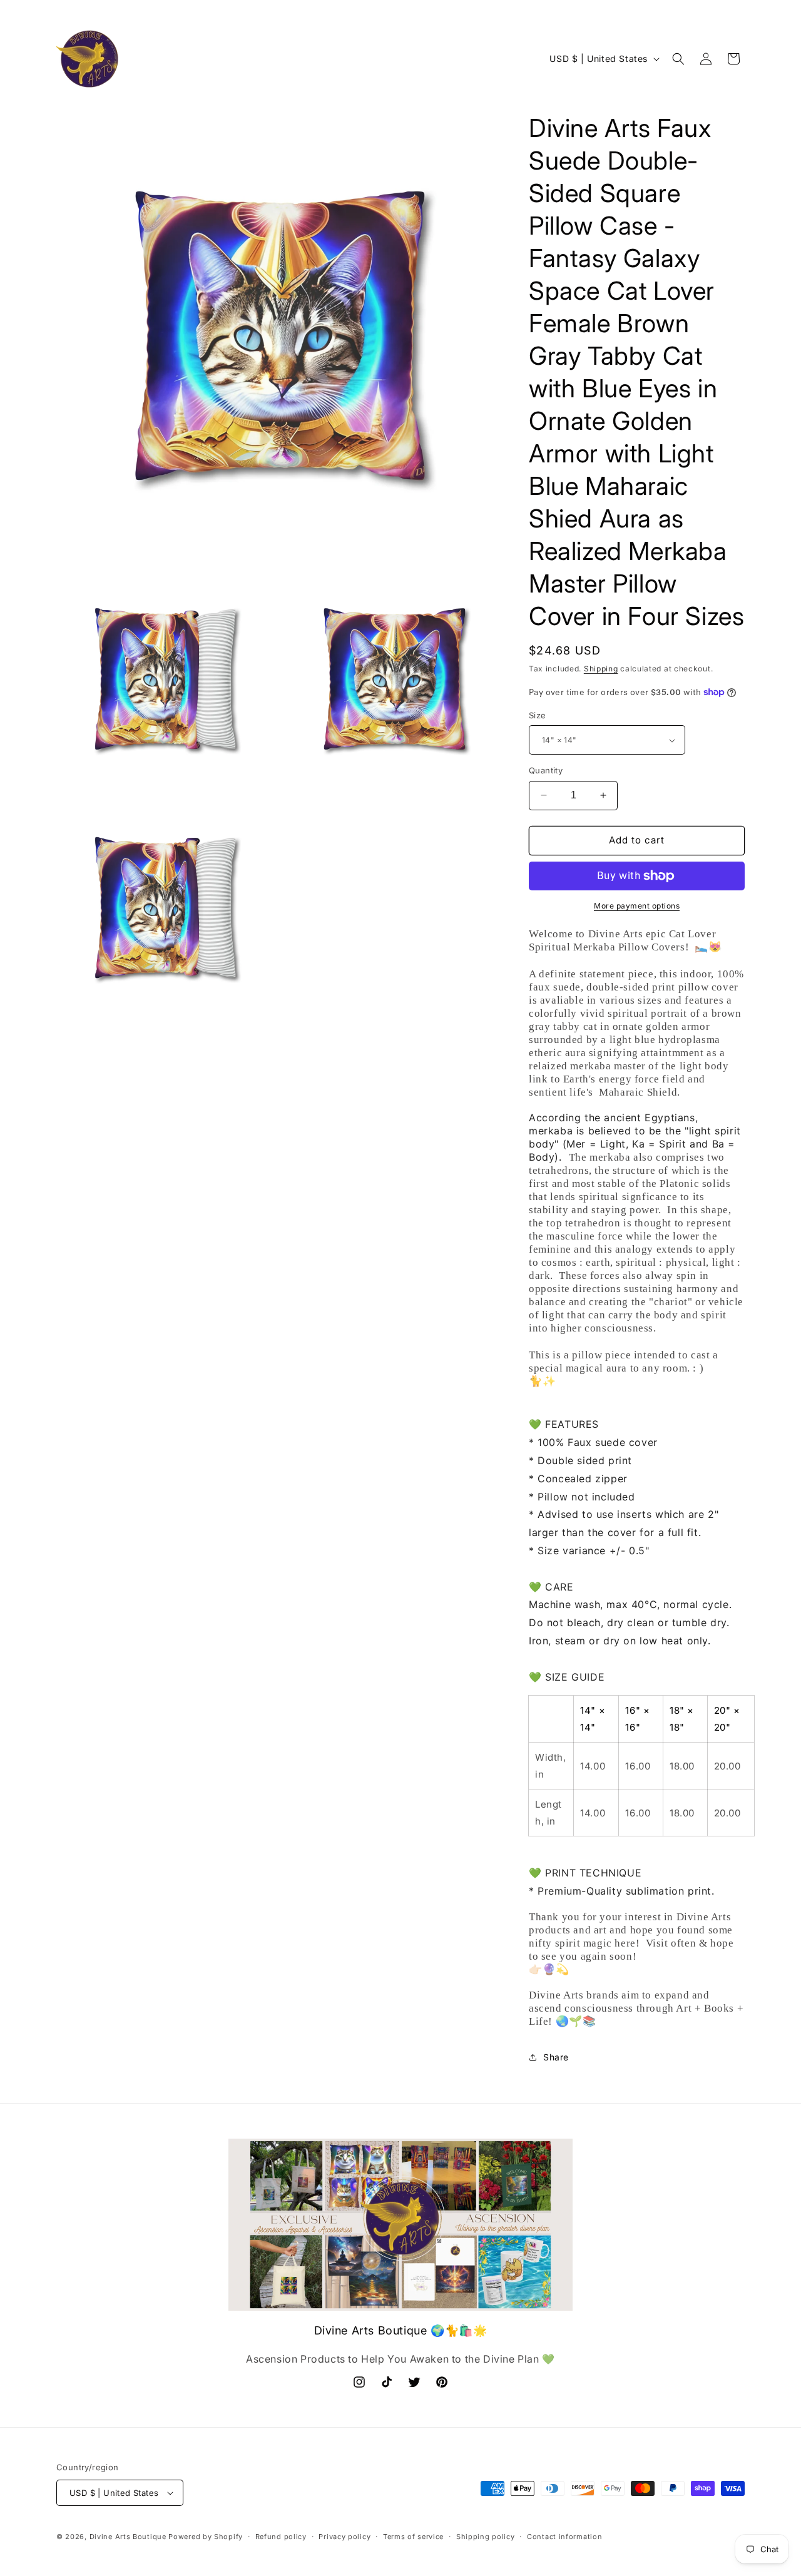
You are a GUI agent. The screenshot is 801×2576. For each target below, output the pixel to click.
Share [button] (556, 2057)
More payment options (637, 906)
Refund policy (281, 2537)
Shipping (601, 669)
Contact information (564, 2537)
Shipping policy (486, 2537)
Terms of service (413, 2537)
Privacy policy (344, 2537)
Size (538, 715)
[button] (678, 59)
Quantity (546, 770)
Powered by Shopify (206, 2537)
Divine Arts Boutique (128, 2537)
